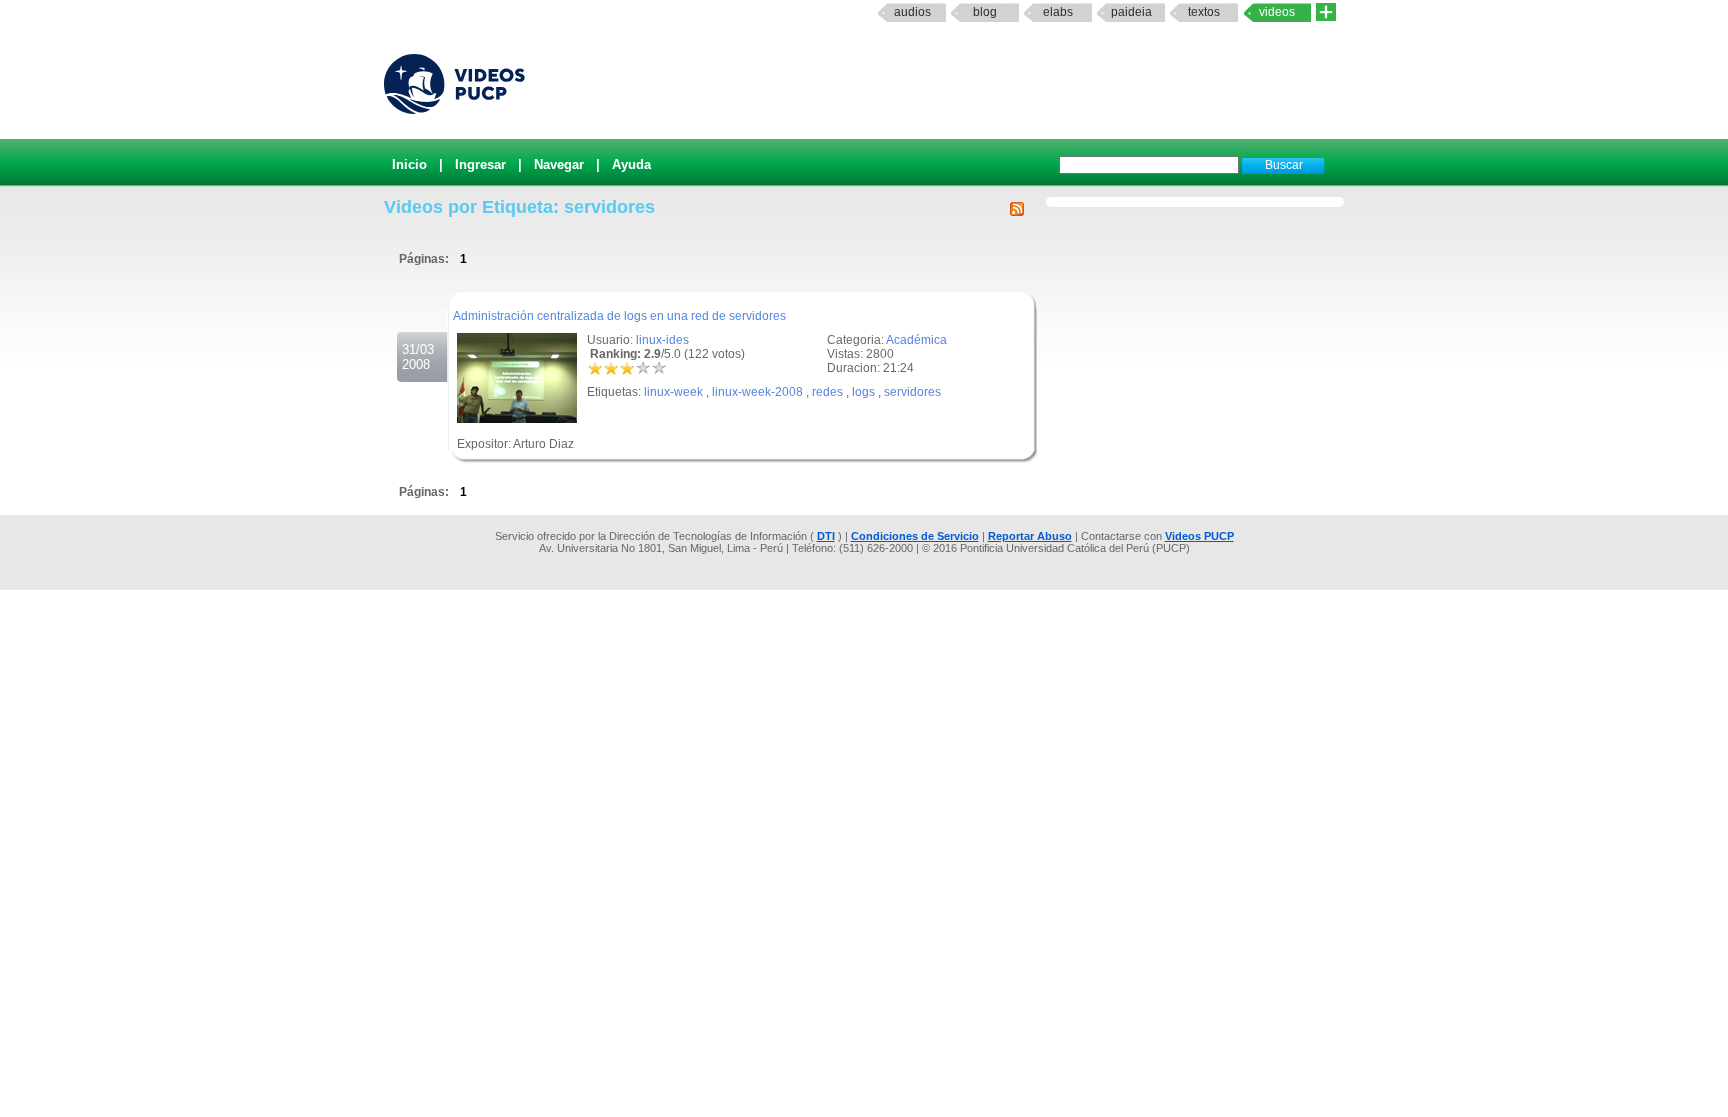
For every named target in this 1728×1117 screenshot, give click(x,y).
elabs (1058, 12)
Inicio (409, 164)
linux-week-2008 (757, 392)
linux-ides (662, 340)
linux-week (673, 392)
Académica (916, 340)
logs (863, 392)
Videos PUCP (1199, 536)
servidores (912, 392)
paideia (1131, 12)
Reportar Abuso (1030, 536)
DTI (826, 536)
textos (1204, 12)
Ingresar (480, 164)
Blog (985, 12)
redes (827, 392)
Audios (912, 12)
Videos (1277, 12)
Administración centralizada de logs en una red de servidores (619, 316)
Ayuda (631, 164)
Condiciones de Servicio (915, 536)
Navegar (559, 164)
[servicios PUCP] (1326, 12)
